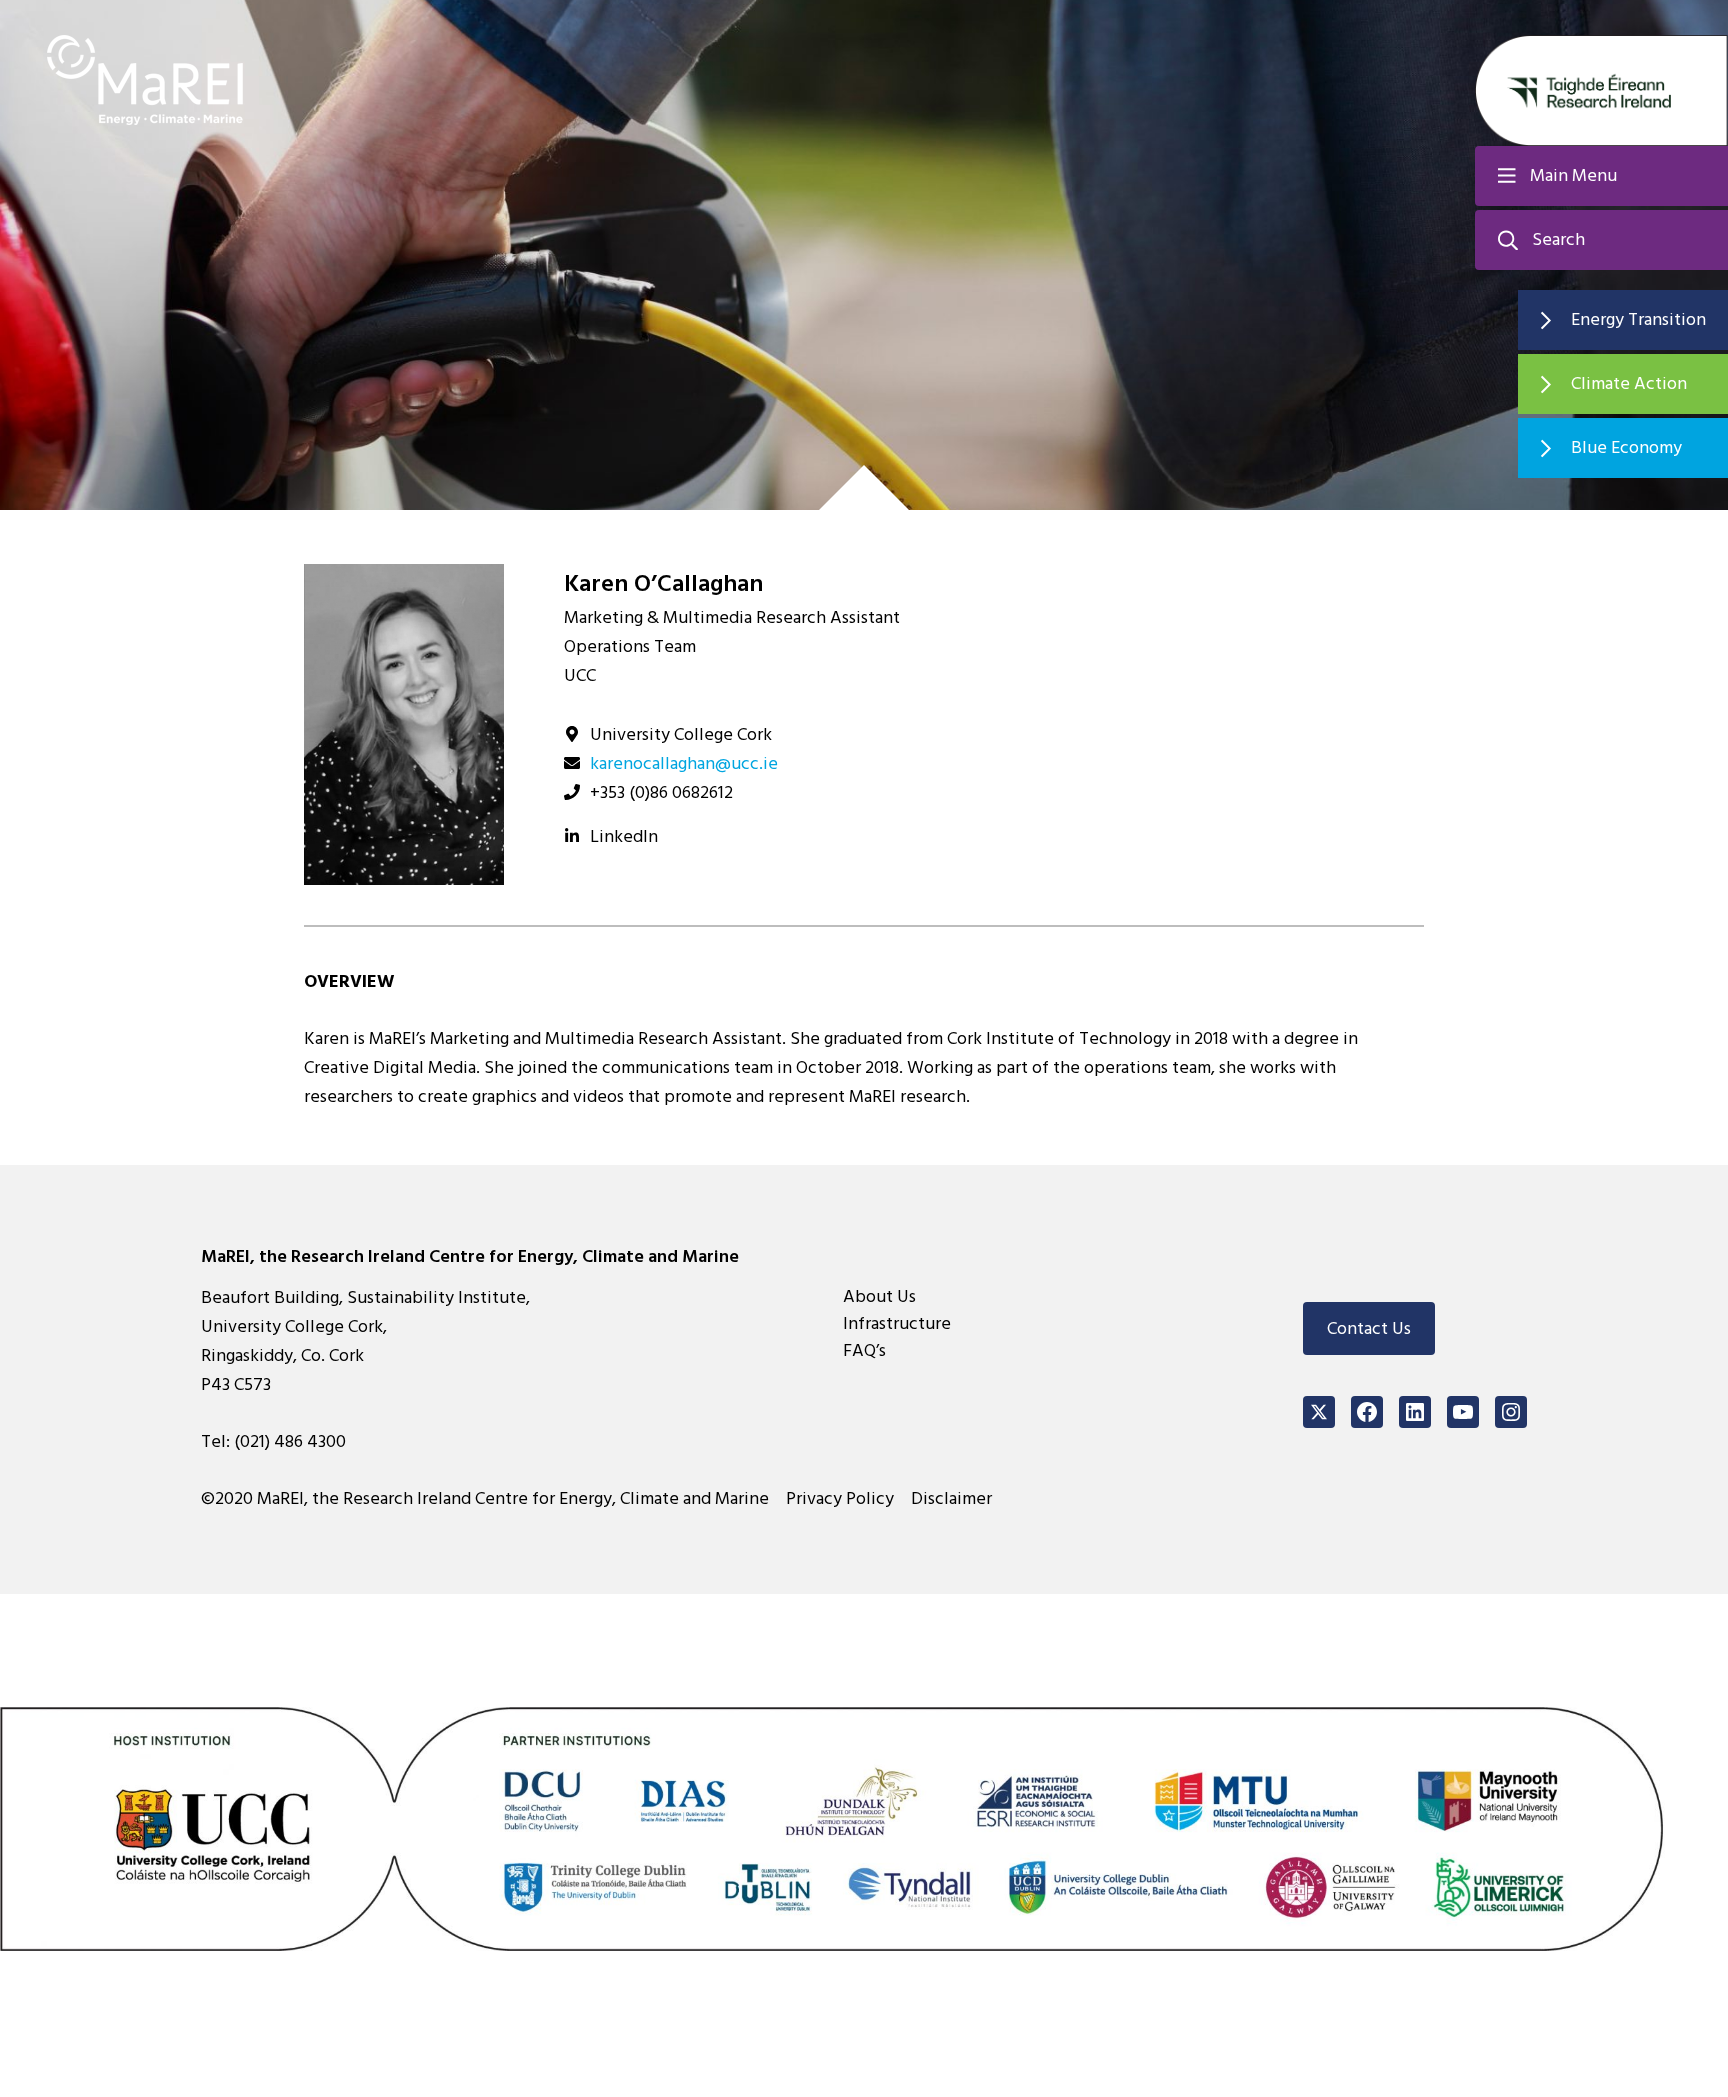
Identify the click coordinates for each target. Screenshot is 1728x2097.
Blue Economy (1626, 447)
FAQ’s (864, 1350)
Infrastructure (897, 1323)
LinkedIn (624, 836)
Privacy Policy (840, 1498)
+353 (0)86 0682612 (661, 792)
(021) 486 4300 (290, 1441)
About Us (879, 1296)
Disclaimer (951, 1498)
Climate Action (1629, 383)
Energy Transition (1638, 319)
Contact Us (1369, 1328)
